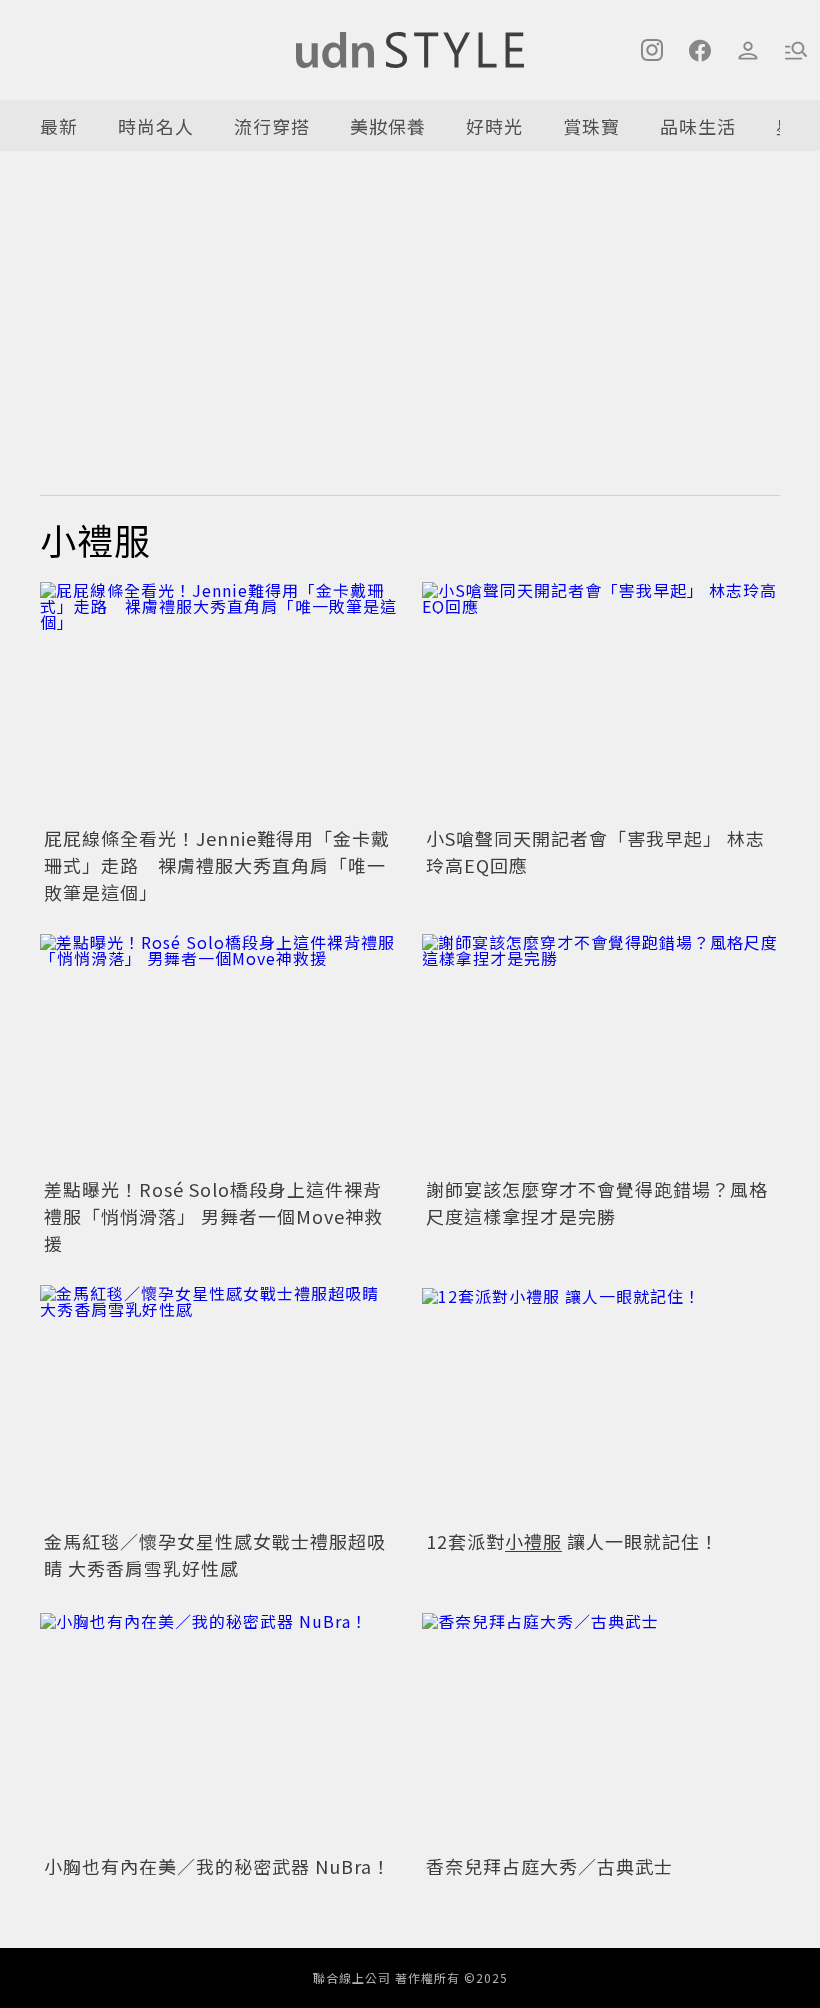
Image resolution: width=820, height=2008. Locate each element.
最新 (59, 126)
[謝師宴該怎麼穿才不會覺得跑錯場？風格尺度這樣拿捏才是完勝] (601, 1053)
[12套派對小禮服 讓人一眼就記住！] (601, 1404)
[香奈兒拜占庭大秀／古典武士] (601, 1729)
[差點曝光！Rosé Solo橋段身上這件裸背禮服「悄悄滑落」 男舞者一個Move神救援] (219, 1053)
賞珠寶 (591, 126)
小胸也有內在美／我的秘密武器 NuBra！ (217, 1866)
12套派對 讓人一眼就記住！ (572, 1541)
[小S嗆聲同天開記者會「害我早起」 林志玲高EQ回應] (601, 701)
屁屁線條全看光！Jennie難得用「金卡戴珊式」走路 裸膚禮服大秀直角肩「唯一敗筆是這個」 (217, 865)
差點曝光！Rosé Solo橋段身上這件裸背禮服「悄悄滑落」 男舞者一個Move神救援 (213, 1216)
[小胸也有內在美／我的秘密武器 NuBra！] (219, 1729)
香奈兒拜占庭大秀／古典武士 (549, 1866)
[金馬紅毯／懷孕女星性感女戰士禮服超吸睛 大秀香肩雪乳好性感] (219, 1404)
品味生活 (698, 126)
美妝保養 (388, 126)
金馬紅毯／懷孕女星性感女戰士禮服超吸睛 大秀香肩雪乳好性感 (215, 1554)
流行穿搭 (272, 126)
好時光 (494, 126)
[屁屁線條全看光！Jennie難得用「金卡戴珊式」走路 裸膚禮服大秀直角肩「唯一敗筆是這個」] (219, 701)
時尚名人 (156, 126)
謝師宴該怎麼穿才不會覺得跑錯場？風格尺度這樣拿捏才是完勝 (597, 1202)
